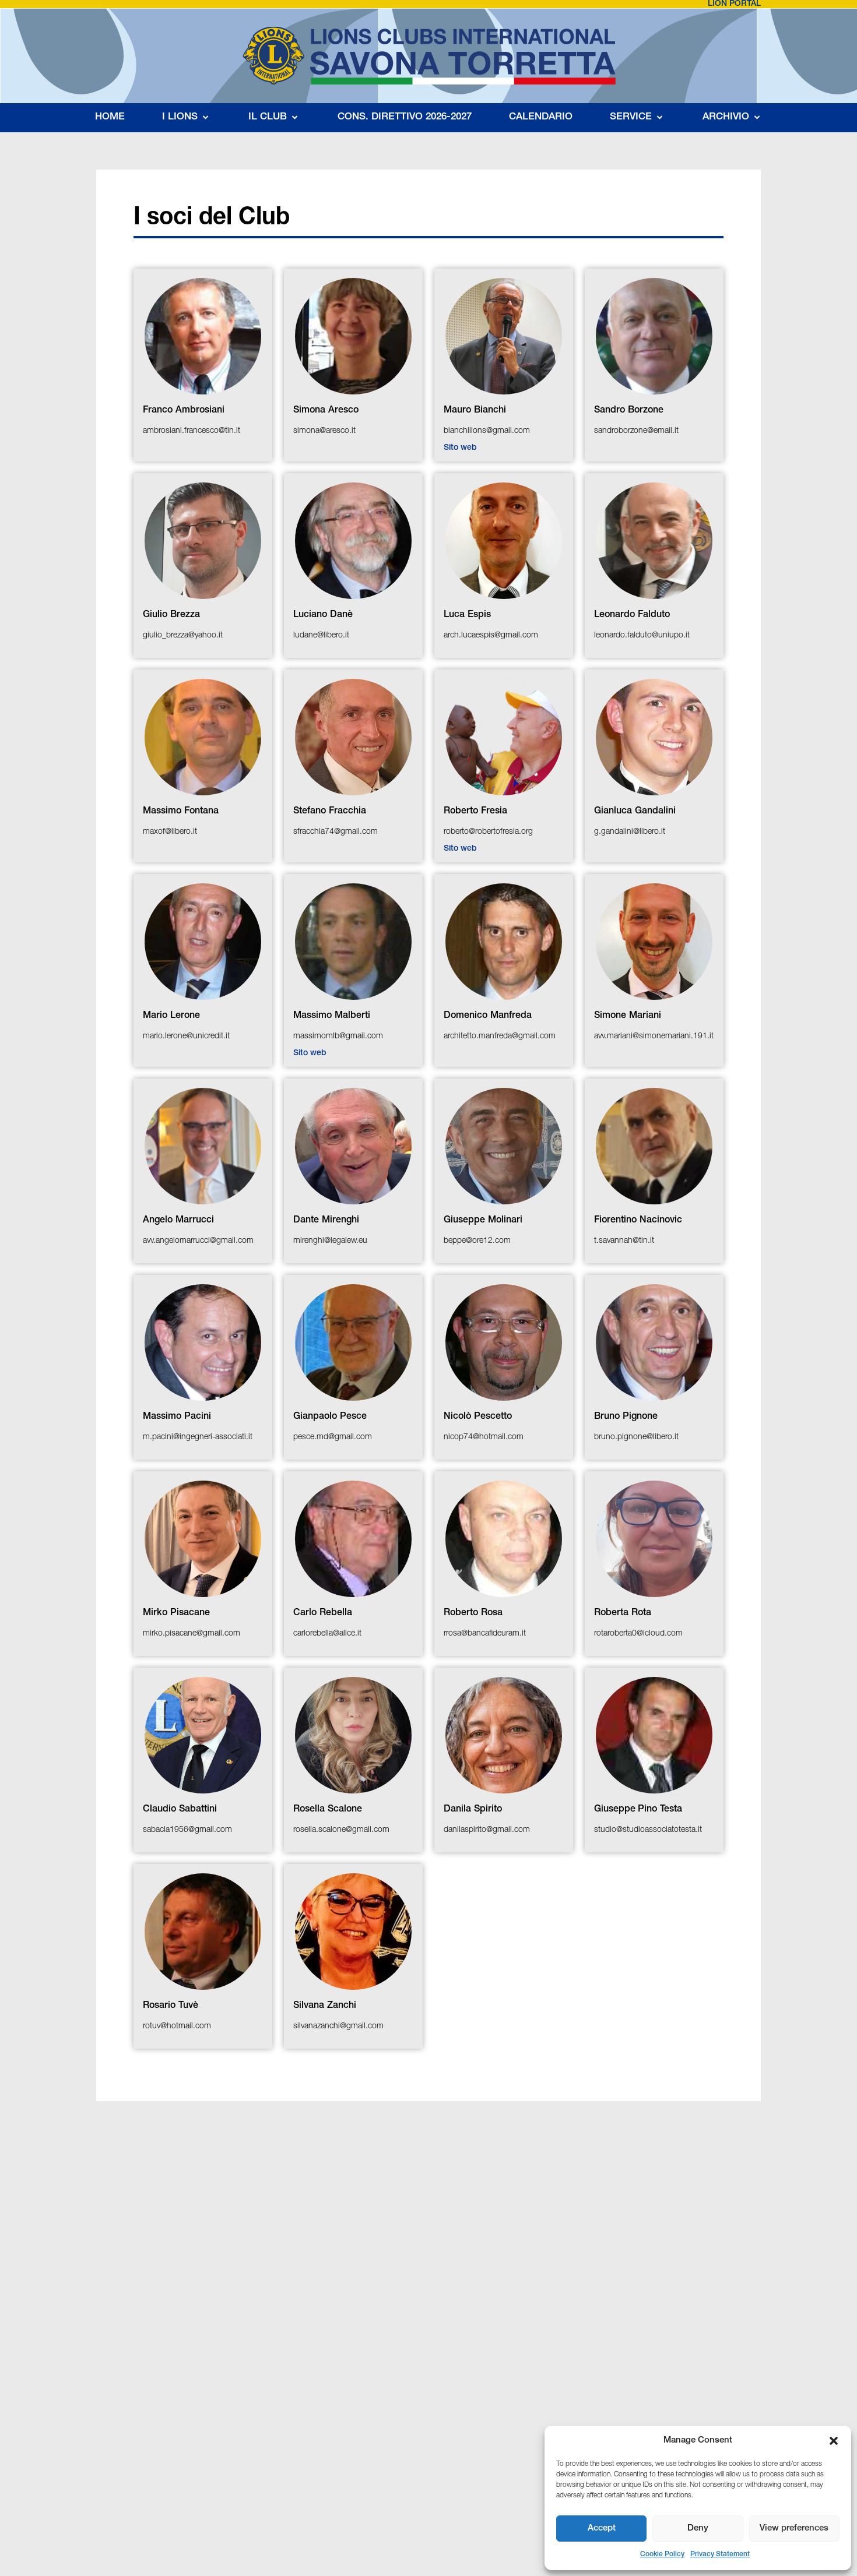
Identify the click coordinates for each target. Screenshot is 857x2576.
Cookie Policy (662, 2554)
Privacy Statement (720, 2554)
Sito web (460, 448)
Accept (602, 2529)
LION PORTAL (734, 4)
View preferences (794, 2529)
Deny (698, 2529)
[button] (834, 2441)
